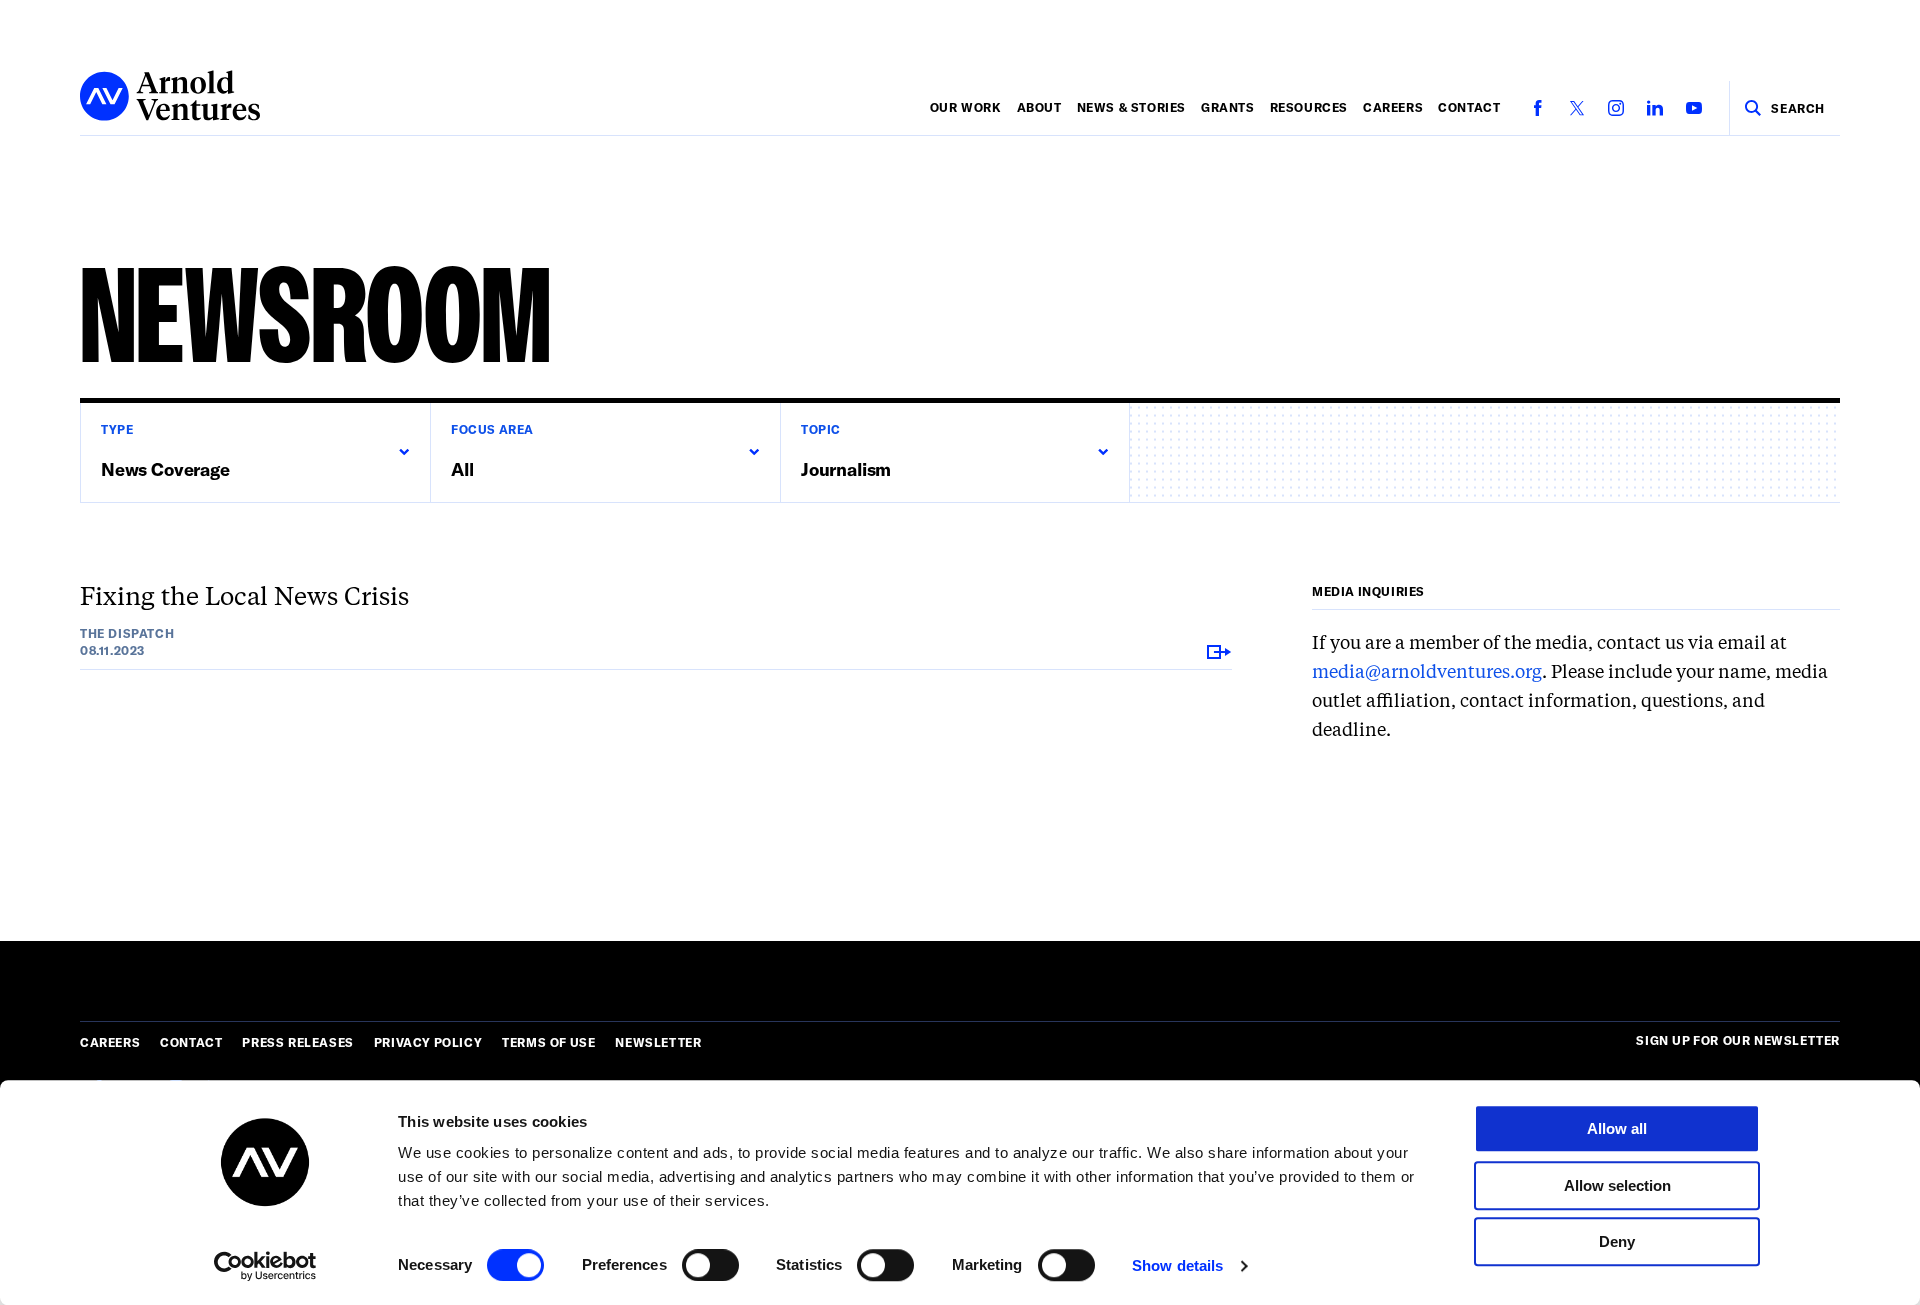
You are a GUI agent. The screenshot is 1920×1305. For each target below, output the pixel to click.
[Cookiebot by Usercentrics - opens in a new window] (265, 1266)
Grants (1228, 107)
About (1039, 107)
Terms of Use (548, 1042)
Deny (1617, 1241)
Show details (1177, 1265)
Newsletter (658, 1042)
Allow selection (1617, 1185)
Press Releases (297, 1042)
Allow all (1617, 1128)
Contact (1469, 107)
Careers (1393, 107)
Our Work (966, 107)
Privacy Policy (428, 1042)
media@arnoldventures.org (1427, 673)
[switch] (710, 1265)
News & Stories (1131, 107)
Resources (1309, 107)
